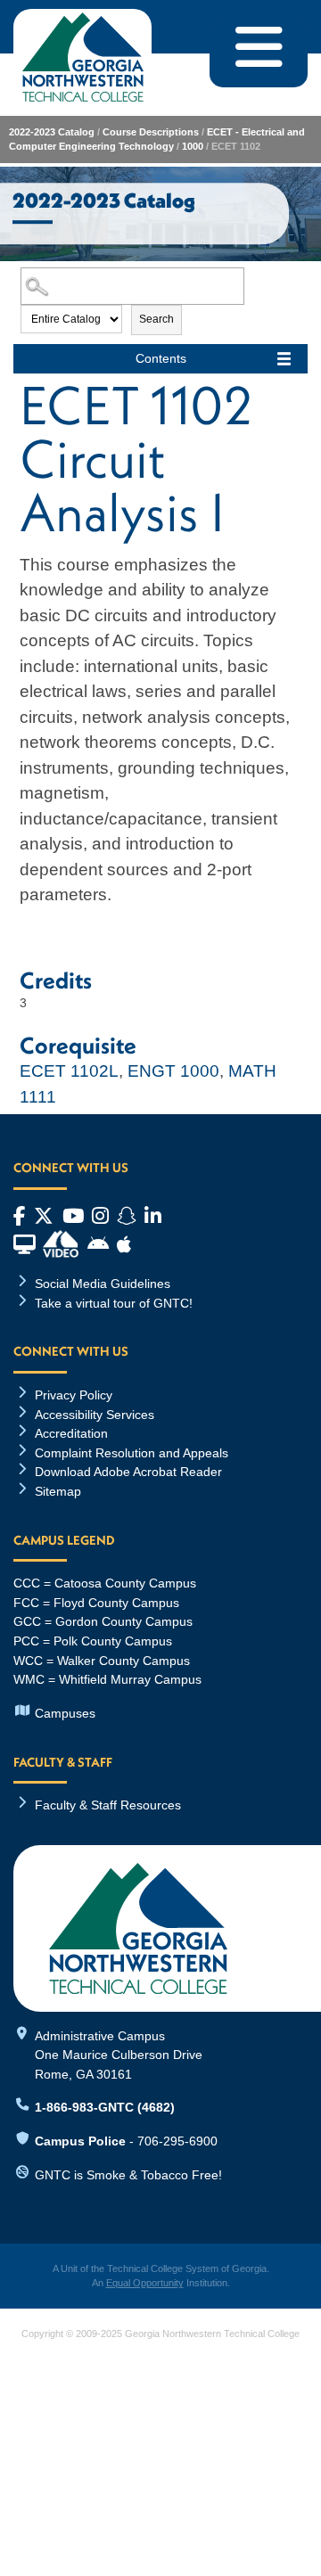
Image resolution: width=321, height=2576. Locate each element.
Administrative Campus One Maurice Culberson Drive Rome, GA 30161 (119, 2055)
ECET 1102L (69, 1071)
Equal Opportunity (145, 2283)
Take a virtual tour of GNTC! (114, 1303)
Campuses (65, 1713)
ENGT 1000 (173, 1071)
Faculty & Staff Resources (108, 1805)
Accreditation (71, 1433)
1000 (193, 146)
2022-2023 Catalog (52, 132)
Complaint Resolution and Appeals (132, 1453)
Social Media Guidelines (103, 1284)
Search (156, 319)
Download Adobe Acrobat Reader (128, 1472)
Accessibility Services (95, 1415)
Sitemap (58, 1491)
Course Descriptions (151, 132)
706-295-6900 (177, 2141)
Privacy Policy (74, 1395)
